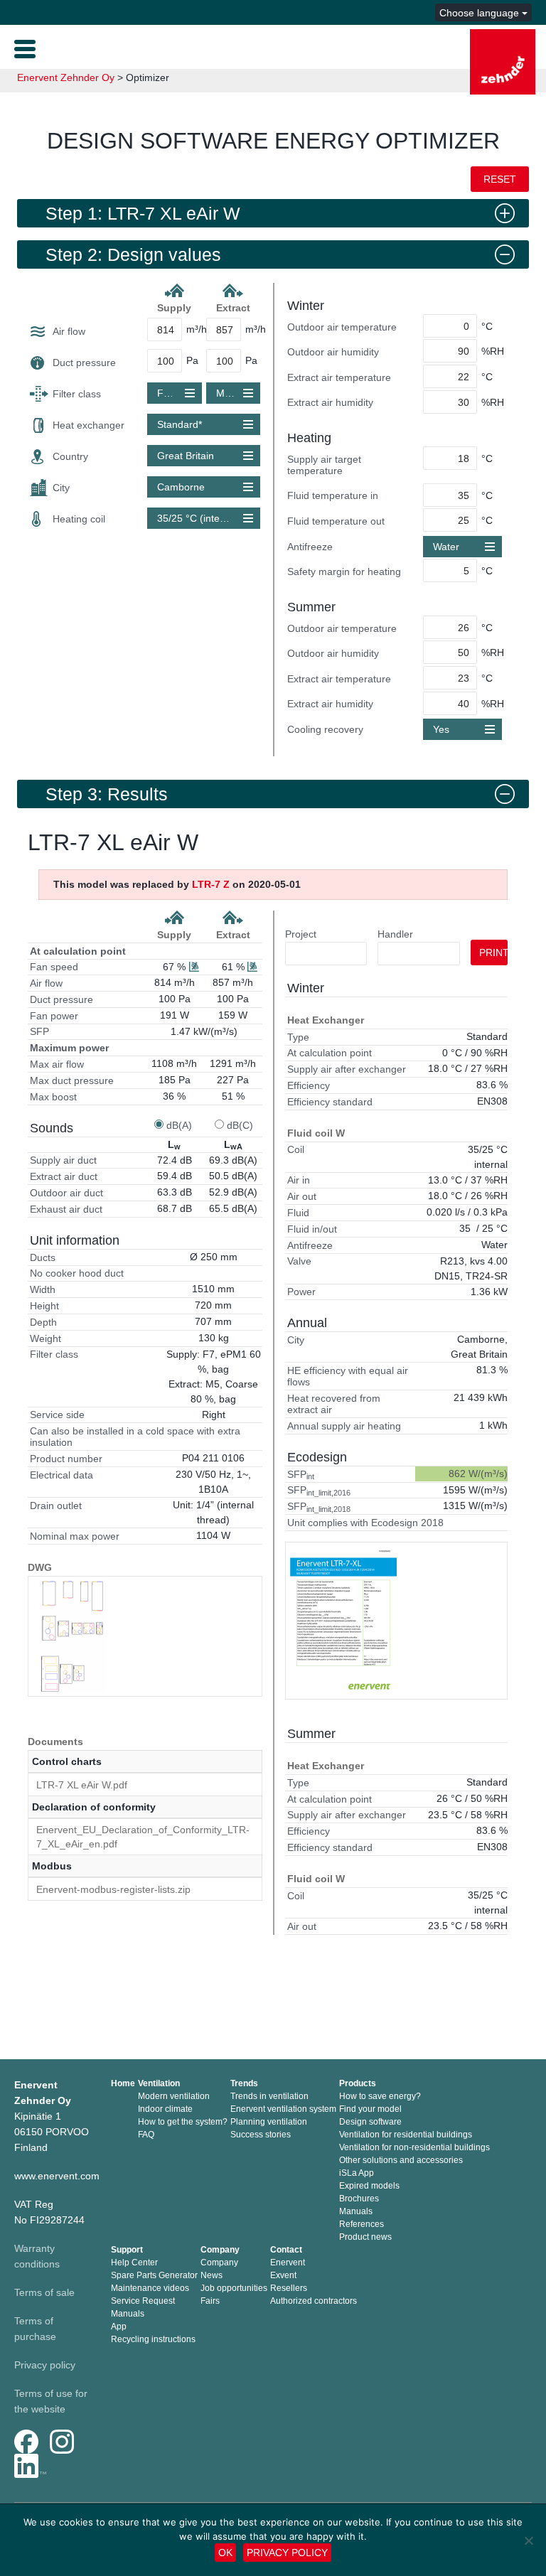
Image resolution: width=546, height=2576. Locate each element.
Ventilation (159, 2083)
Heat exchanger (89, 425)
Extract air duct (64, 1176)
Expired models (369, 2186)
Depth (43, 1322)
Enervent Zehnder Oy (66, 77)
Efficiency (309, 1085)
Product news (365, 2237)
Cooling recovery (325, 729)
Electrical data (61, 1475)
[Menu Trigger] (25, 48)
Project (301, 934)
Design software (370, 2122)
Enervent (288, 2263)
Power (301, 1292)
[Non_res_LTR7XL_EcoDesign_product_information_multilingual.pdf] (343, 1621)
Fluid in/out (312, 1229)
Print (493, 952)
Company (220, 2250)
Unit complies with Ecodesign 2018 (365, 1523)
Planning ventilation (269, 2122)
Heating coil (79, 519)
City (61, 488)
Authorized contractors (314, 2301)
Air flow (69, 331)
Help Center (134, 2263)
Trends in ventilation (269, 2096)
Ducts (43, 1257)
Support (127, 2250)
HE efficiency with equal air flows (348, 1376)
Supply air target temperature (324, 465)
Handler (395, 934)
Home (123, 2083)
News (212, 2275)
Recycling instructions (153, 2339)
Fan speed (54, 967)
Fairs (210, 2301)
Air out (302, 1196)
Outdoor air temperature (342, 327)
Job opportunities (234, 2288)
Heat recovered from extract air (334, 1404)
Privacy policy (45, 2365)
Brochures (359, 2199)
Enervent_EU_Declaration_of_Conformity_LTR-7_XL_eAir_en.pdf (143, 1837)
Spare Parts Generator (154, 2275)
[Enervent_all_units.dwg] (73, 1636)
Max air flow (57, 1064)
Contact (286, 2250)
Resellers (289, 2288)
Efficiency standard (330, 1102)
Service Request (143, 2301)
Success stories (261, 2135)
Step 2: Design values (133, 254)
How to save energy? (380, 2096)
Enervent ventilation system (283, 2109)
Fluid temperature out (336, 521)
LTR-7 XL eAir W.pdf (82, 1785)
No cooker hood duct (77, 1273)
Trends (244, 2083)
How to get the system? (183, 2122)
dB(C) (240, 1125)
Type (298, 1037)
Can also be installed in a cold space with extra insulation (135, 1437)
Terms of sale (44, 2292)
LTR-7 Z (211, 884)
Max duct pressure (72, 1080)
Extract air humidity (330, 402)
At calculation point (78, 951)
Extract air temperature (339, 377)
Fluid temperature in (333, 495)
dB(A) (179, 1125)
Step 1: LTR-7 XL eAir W (143, 213)
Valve (299, 1261)
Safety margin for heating (344, 571)
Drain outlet (56, 1506)
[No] (528, 2540)
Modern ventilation (174, 2096)
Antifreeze (310, 547)
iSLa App (357, 2173)
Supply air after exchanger (347, 1069)
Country (70, 456)
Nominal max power (75, 1536)
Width (43, 1289)
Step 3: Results (107, 794)
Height (44, 1306)
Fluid (298, 1213)
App (119, 2327)
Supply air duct (63, 1160)
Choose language (481, 13)
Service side (57, 1415)
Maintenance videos (150, 2288)
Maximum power (69, 1048)
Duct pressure (84, 363)
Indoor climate (165, 2109)
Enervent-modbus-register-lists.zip (113, 1889)
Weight (45, 1338)
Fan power (54, 1016)
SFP (39, 1031)
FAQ (146, 2135)
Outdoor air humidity (333, 352)
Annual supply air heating (344, 1426)
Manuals (356, 2211)
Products (358, 2083)
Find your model (370, 2109)
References (362, 2224)
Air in (299, 1180)
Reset (500, 179)
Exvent (283, 2275)
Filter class (77, 394)
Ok (225, 2553)
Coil (296, 1149)
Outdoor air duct (66, 1193)
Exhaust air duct (66, 1209)
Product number (66, 1459)
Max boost (53, 1097)
